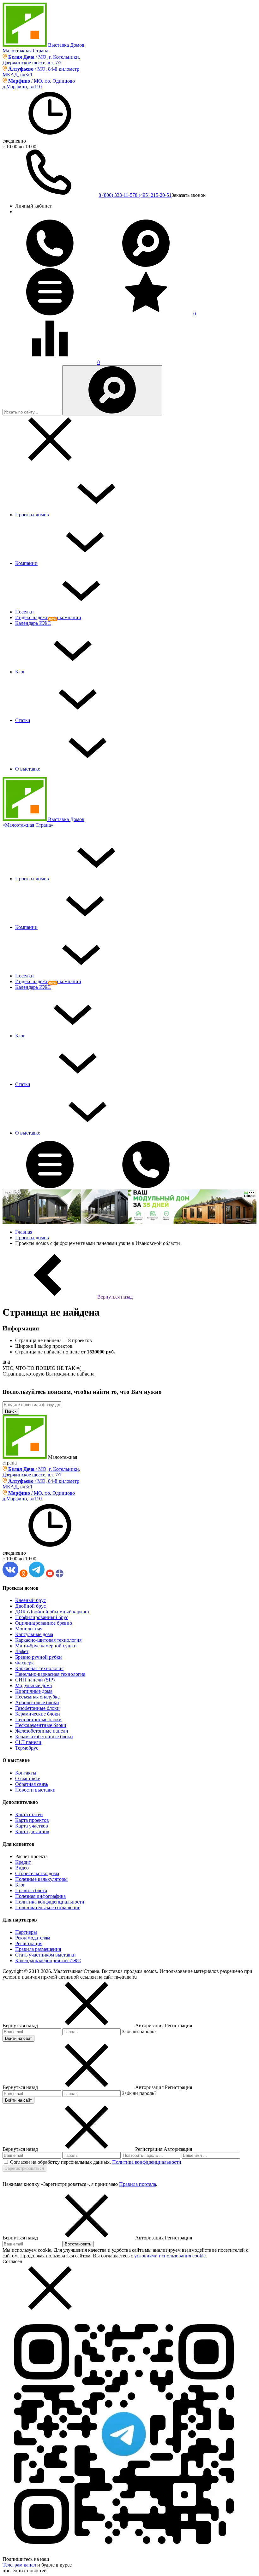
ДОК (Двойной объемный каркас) (52, 1612)
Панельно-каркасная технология (50, 1674)
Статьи (23, 720)
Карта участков (32, 1826)
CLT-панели (28, 1742)
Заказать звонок (189, 195)
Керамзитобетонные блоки (44, 1737)
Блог (20, 672)
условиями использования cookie (170, 2256)
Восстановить (78, 2244)
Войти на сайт (18, 2038)
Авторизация (178, 2149)
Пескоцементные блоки (41, 1725)
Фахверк (24, 1663)
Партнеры (26, 1932)
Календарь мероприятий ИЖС (48, 1960)
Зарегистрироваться (24, 2168)
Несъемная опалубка (37, 1697)
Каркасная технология (39, 1668)
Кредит (23, 1862)
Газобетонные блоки (37, 1708)
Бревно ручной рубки (39, 1657)
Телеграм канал (19, 2565)
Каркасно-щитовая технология (48, 1640)
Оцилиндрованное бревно (44, 1623)
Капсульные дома (34, 1634)
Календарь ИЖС (33, 623)
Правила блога (31, 1890)
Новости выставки (35, 1790)
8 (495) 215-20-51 (153, 195)
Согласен (12, 2261)
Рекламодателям (33, 1938)
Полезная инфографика (40, 1896)
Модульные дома (33, 1685)
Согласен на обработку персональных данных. (60, 2162)
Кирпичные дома (34, 1691)
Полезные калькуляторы (41, 1879)
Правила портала (138, 2184)
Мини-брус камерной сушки (46, 1646)
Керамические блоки (38, 1714)
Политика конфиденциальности (50, 1902)
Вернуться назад (115, 1297)
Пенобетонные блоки (38, 1719)
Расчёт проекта (31, 1856)
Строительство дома (37, 1873)
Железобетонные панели (42, 1731)
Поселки (24, 612)
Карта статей (29, 1814)
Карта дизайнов (32, 1831)
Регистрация (29, 1943)
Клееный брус (30, 1600)
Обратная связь (32, 1784)
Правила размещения (38, 1949)
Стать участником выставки (45, 1955)
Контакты (26, 1773)
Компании (26, 563)
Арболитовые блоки (37, 1702)
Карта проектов (32, 1820)
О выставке (28, 769)
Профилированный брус (42, 1617)
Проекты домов (32, 515)
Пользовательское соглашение (48, 1907)
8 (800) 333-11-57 (117, 195)
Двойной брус (30, 1606)
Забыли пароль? (139, 2031)
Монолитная (29, 1629)
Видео (22, 1868)
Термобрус (27, 1748)
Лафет (22, 1651)
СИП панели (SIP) (35, 1680)
